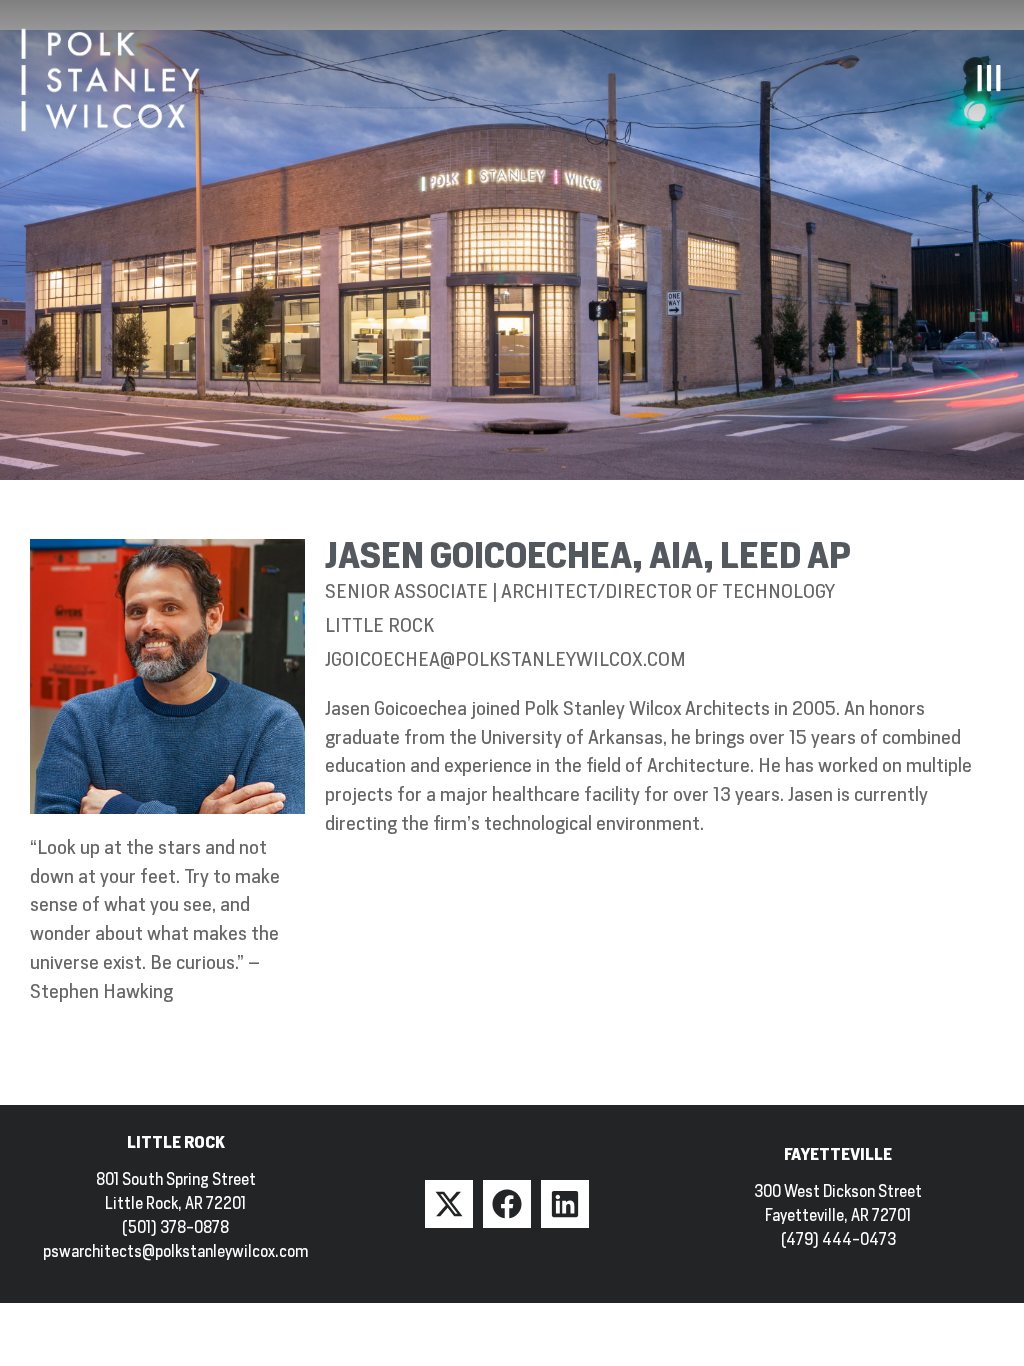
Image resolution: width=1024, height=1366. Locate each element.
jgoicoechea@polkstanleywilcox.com (505, 659)
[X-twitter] (449, 1204)
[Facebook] (507, 1204)
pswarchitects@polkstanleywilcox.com (175, 1251)
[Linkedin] (565, 1204)
